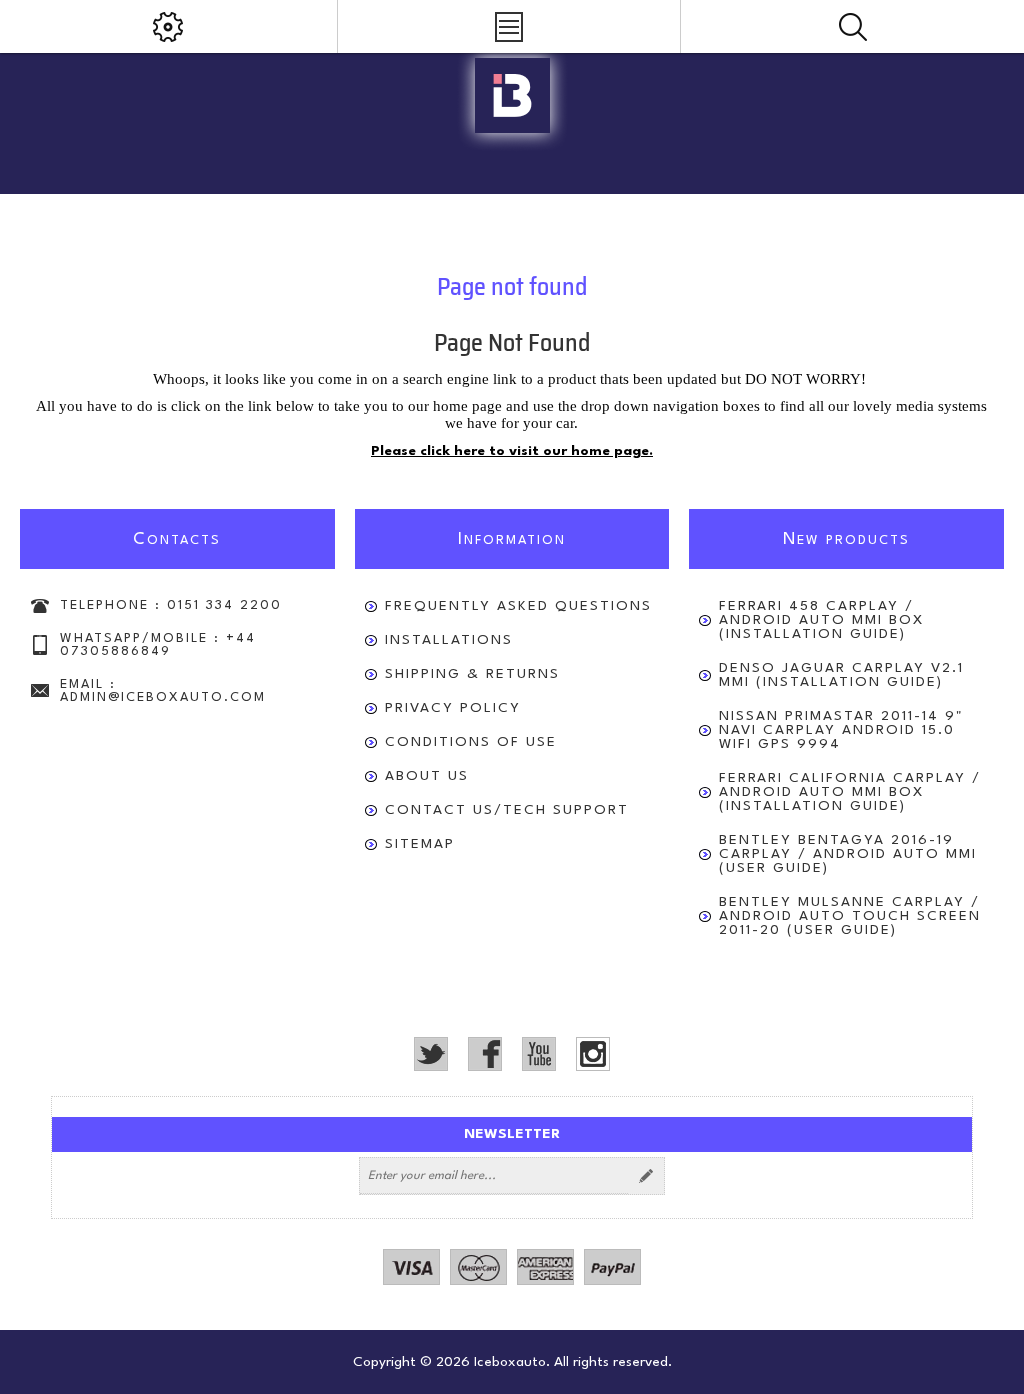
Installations (449, 640)
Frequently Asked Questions (518, 606)
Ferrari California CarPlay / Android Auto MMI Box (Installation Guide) (850, 792)
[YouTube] (539, 1054)
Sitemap (420, 844)
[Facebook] (485, 1054)
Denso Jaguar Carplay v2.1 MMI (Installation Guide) (841, 675)
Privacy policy (453, 708)
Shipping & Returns (472, 674)
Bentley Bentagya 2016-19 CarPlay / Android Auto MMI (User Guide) (848, 854)
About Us (427, 776)
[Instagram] (593, 1054)
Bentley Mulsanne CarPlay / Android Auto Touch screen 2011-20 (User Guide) (850, 916)
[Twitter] (431, 1054)
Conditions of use (471, 742)
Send (646, 1176)
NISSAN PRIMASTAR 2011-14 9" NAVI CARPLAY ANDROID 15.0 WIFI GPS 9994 (841, 730)
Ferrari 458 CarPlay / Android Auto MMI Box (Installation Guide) (821, 620)
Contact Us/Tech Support (507, 810)
